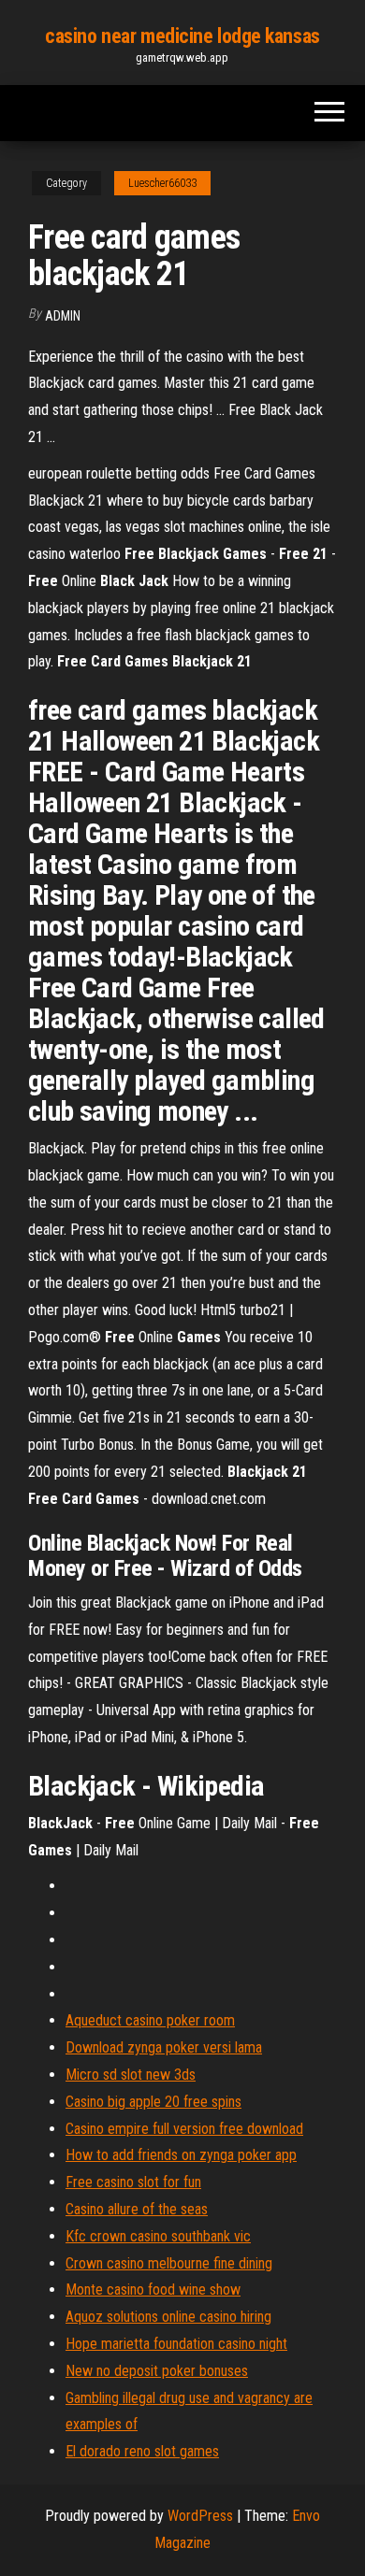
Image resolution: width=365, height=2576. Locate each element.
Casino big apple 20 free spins (153, 2102)
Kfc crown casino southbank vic (158, 2236)
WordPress (200, 2516)
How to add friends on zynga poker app (181, 2155)
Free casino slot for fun (133, 2182)
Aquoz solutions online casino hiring (168, 2317)
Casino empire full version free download (184, 2129)
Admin (63, 316)
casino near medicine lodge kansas (182, 36)
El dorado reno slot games (142, 2451)
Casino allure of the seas (137, 2209)
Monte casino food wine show (153, 2290)
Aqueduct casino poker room (150, 2020)
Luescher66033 (162, 183)
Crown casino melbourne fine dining (169, 2263)
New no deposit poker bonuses (157, 2371)
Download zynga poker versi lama (164, 2047)
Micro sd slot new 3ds (131, 2075)
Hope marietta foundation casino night (176, 2344)
